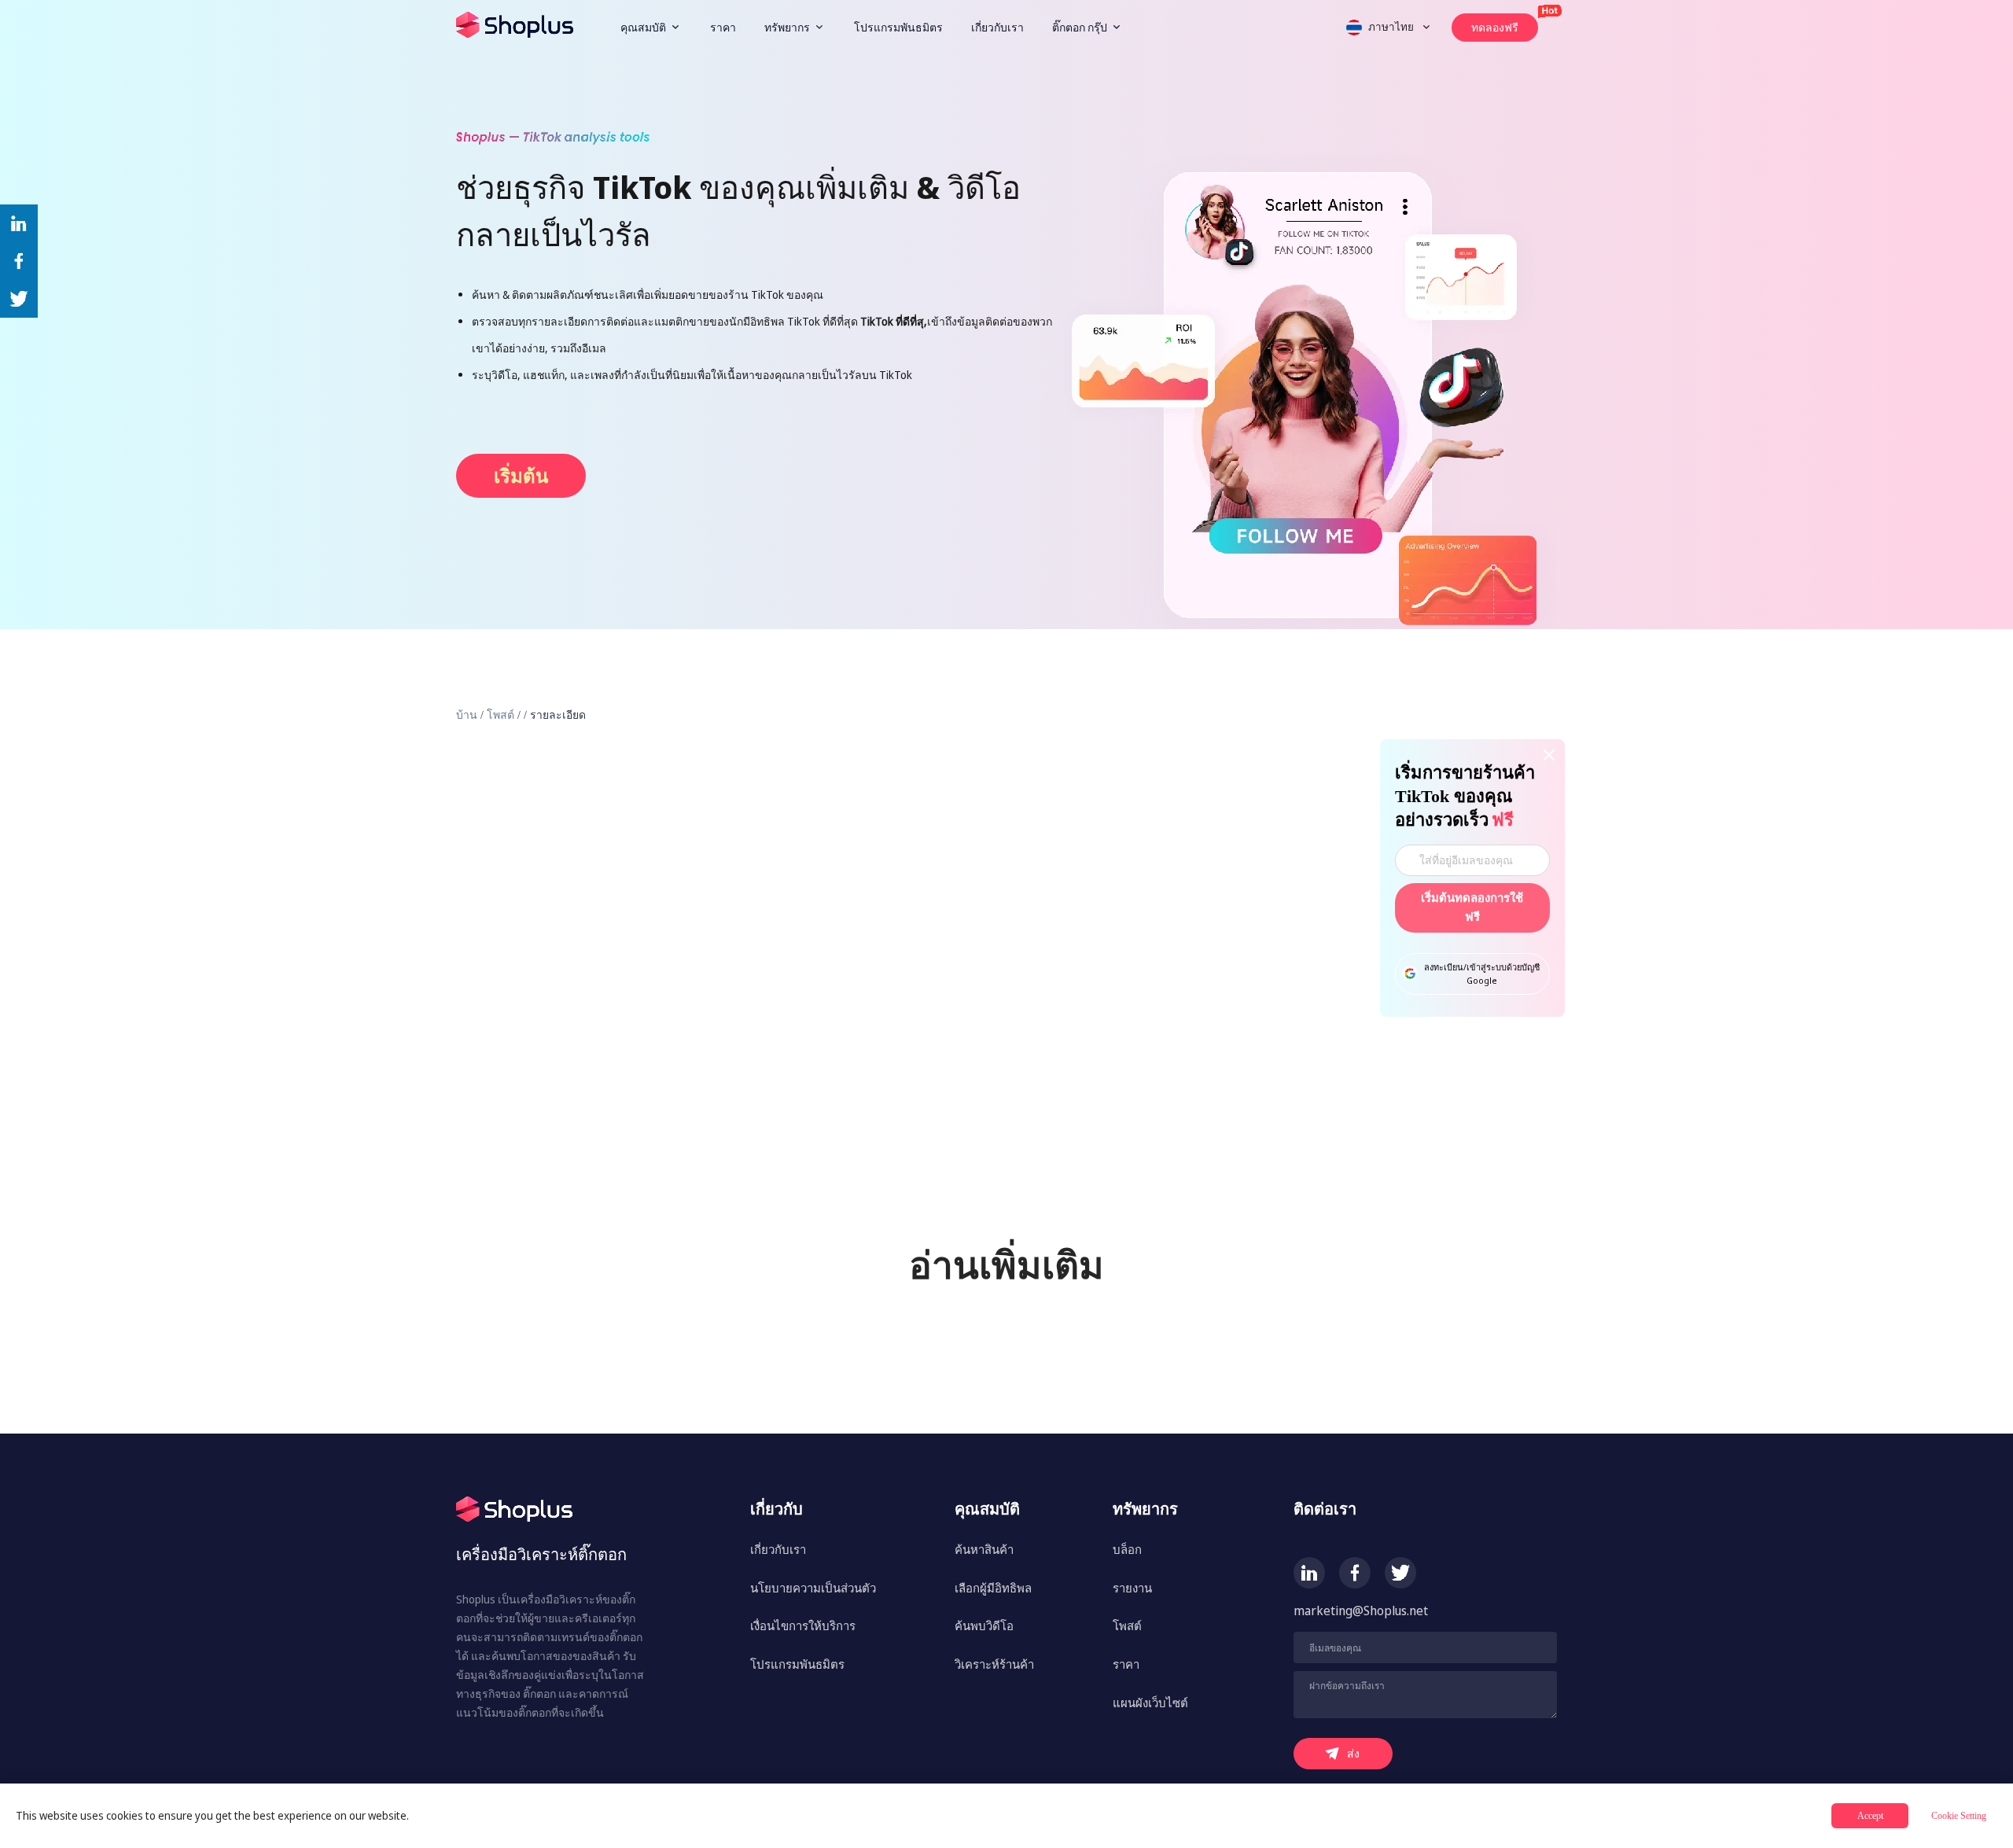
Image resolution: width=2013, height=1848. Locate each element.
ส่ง (1353, 1753)
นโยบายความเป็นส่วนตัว (813, 1588)
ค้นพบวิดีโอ (984, 1625)
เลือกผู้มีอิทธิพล (993, 1588)
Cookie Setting (1959, 1816)
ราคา (723, 27)
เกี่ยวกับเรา (997, 27)
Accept (1870, 1816)
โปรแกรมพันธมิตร (898, 27)
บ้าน (467, 715)
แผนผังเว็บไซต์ (1150, 1703)
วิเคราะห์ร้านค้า (994, 1664)
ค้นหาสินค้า (984, 1549)
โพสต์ (500, 715)
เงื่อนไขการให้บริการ (803, 1625)
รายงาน (1132, 1588)
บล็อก (1127, 1549)
